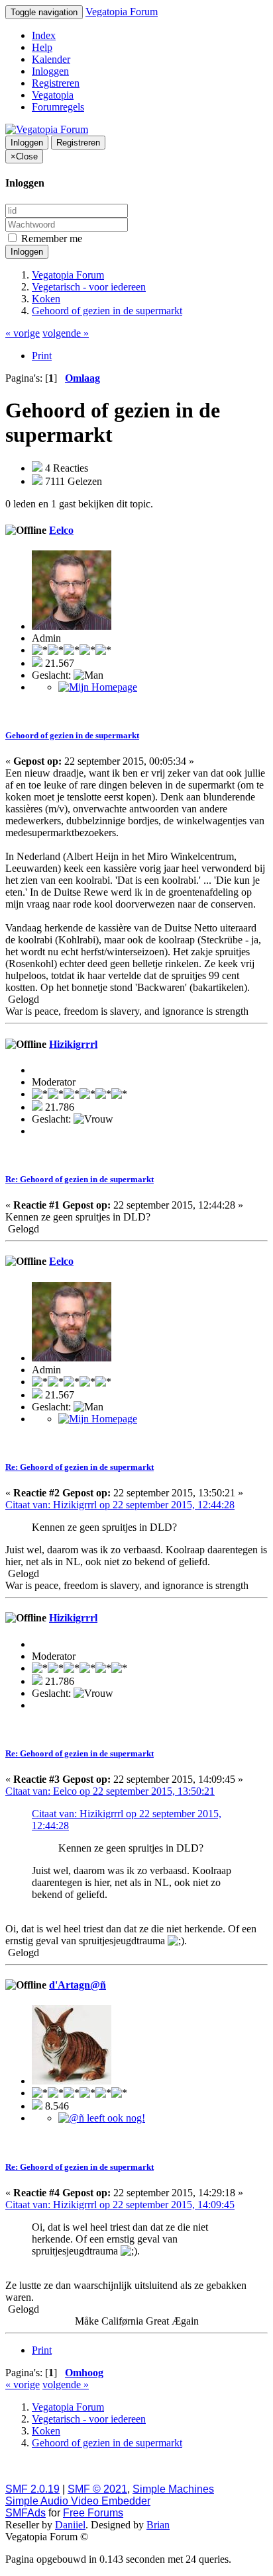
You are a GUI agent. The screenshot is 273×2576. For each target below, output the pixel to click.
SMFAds (26, 2513)
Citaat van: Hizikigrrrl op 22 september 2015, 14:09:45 (120, 2205)
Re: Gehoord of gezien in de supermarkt (80, 1179)
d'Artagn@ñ (78, 1985)
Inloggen (50, 71)
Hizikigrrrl (73, 1044)
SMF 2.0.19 (32, 2489)
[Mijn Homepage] (98, 687)
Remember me (50, 238)
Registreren (56, 83)
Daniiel (70, 2525)
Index (44, 35)
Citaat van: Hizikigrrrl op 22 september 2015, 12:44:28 (120, 1505)
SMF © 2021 (97, 2489)
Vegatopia (53, 95)
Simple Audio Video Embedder (78, 2501)
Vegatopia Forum (122, 12)
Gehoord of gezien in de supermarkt (72, 735)
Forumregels (58, 107)
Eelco (61, 530)
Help (42, 47)
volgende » (66, 333)
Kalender (51, 59)
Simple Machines (173, 2489)
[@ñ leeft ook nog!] (102, 2118)
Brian (158, 2525)
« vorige (23, 333)
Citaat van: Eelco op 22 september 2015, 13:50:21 (110, 1791)
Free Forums (93, 2513)
